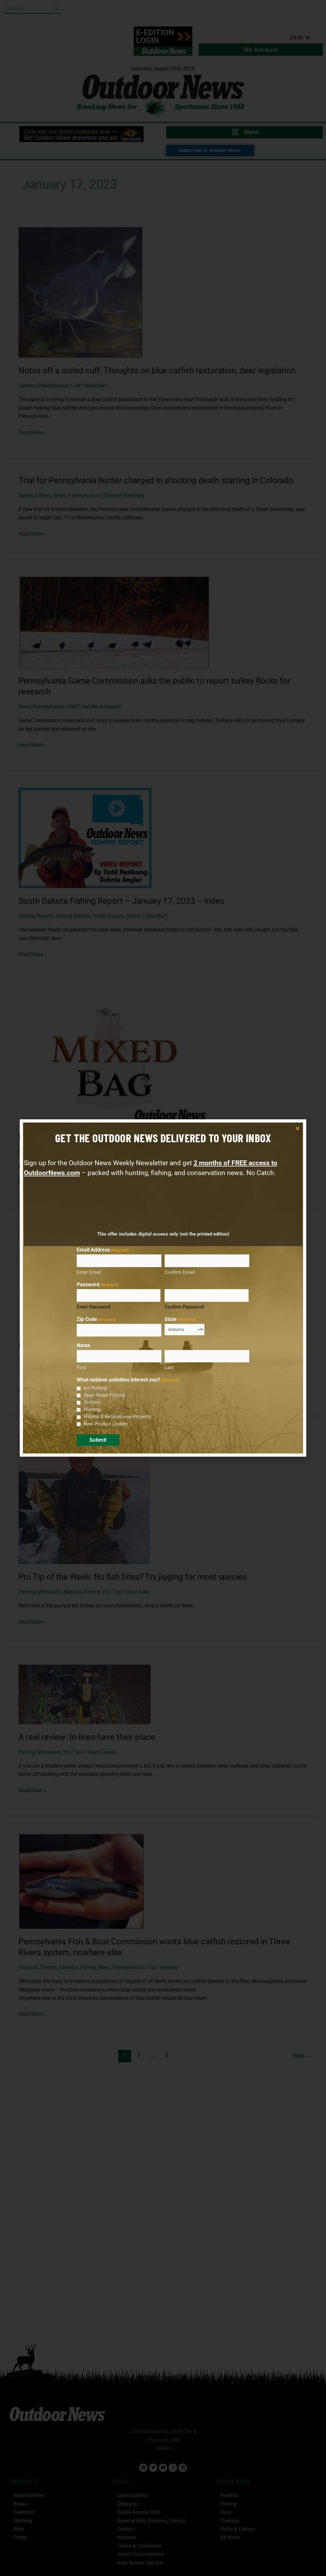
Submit (98, 1440)
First (81, 1367)
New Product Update (106, 1424)
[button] (298, 1128)
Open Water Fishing (104, 1395)
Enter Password (93, 1307)
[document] (163, 1288)
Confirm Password (184, 1307)
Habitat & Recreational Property (117, 1417)
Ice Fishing (95, 1388)
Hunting (92, 1410)
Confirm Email (180, 1272)
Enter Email (89, 1272)
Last (169, 1367)
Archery (92, 1402)
